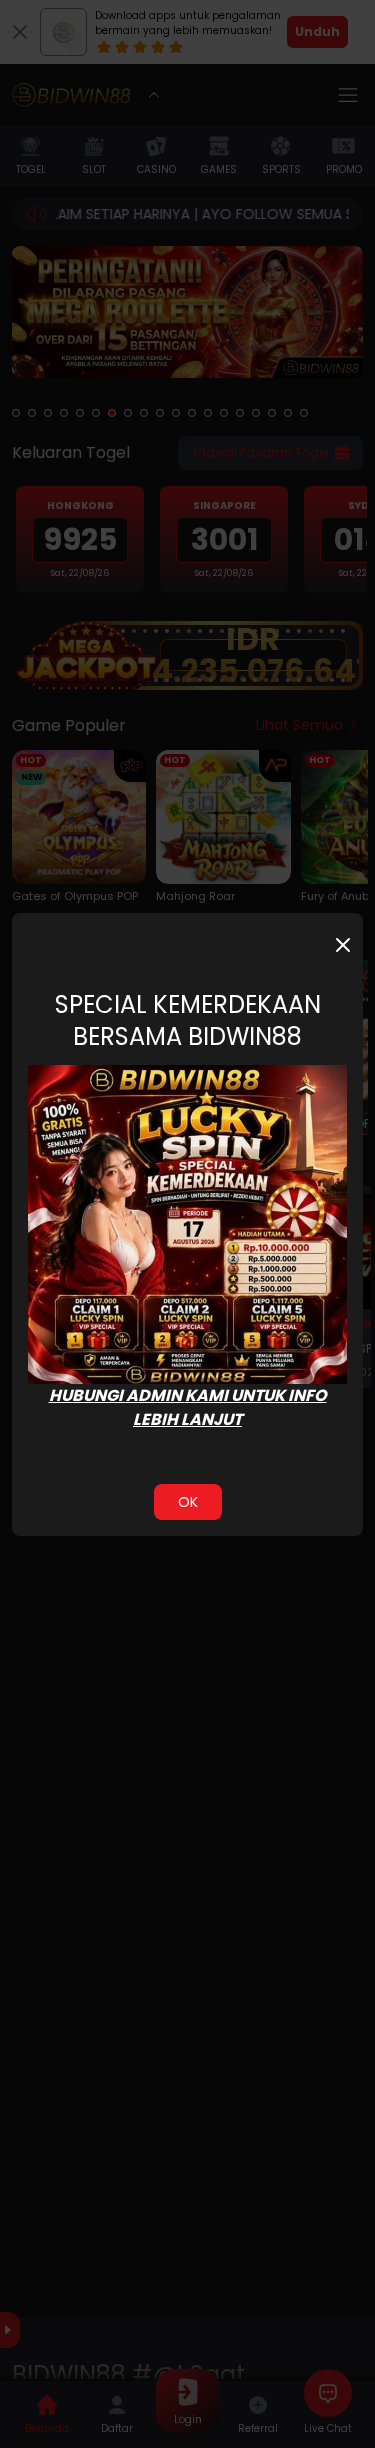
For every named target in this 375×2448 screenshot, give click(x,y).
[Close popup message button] (343, 945)
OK (188, 1502)
